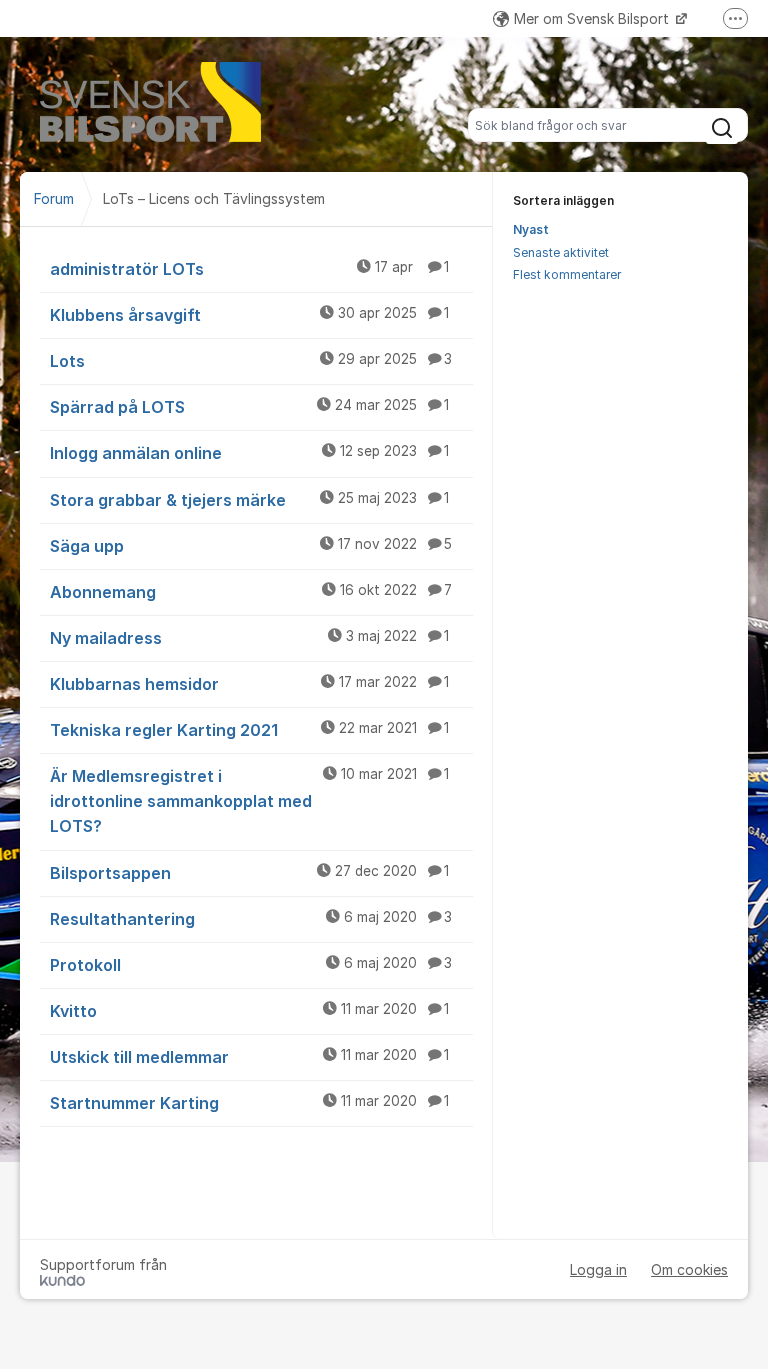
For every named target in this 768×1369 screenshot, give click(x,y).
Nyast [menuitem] (531, 229)
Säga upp (251, 546)
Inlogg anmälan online (249, 453)
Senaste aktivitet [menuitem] (561, 252)
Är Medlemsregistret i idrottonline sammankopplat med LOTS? (249, 801)
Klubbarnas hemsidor (249, 684)
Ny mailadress (249, 638)
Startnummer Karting (249, 1103)
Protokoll (251, 965)
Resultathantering (251, 919)
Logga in (598, 1269)
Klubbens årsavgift (249, 315)
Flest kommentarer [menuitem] (567, 274)
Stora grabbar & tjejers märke (249, 500)
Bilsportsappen (249, 873)
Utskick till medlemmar (249, 1057)
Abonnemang (251, 592)
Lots (251, 361)
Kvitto (249, 1011)
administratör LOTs (249, 269)
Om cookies (689, 1269)
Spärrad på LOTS (249, 407)
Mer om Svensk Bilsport (593, 18)
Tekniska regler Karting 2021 (249, 730)
